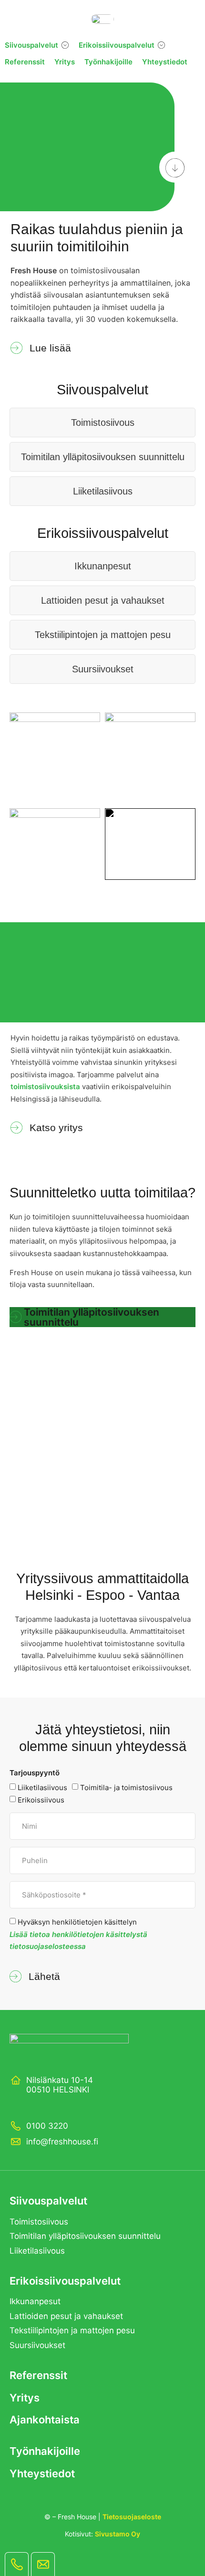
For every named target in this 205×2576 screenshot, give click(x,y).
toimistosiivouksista (45, 1087)
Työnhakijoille (45, 2451)
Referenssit (38, 2375)
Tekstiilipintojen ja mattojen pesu (103, 635)
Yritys (25, 2398)
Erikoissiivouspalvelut (65, 2281)
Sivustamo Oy (118, 2534)
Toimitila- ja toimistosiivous (126, 1788)
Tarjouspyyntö (35, 1773)
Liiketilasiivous (103, 491)
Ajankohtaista (45, 2420)
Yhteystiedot (42, 2473)
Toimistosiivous (103, 422)
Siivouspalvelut (48, 2201)
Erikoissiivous (41, 1800)
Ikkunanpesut (103, 566)
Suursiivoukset (103, 669)
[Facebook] (15, 2106)
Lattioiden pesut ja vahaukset (103, 600)
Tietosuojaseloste (132, 2517)
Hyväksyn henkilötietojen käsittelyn (78, 1934)
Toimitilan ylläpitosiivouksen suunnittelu (103, 457)
